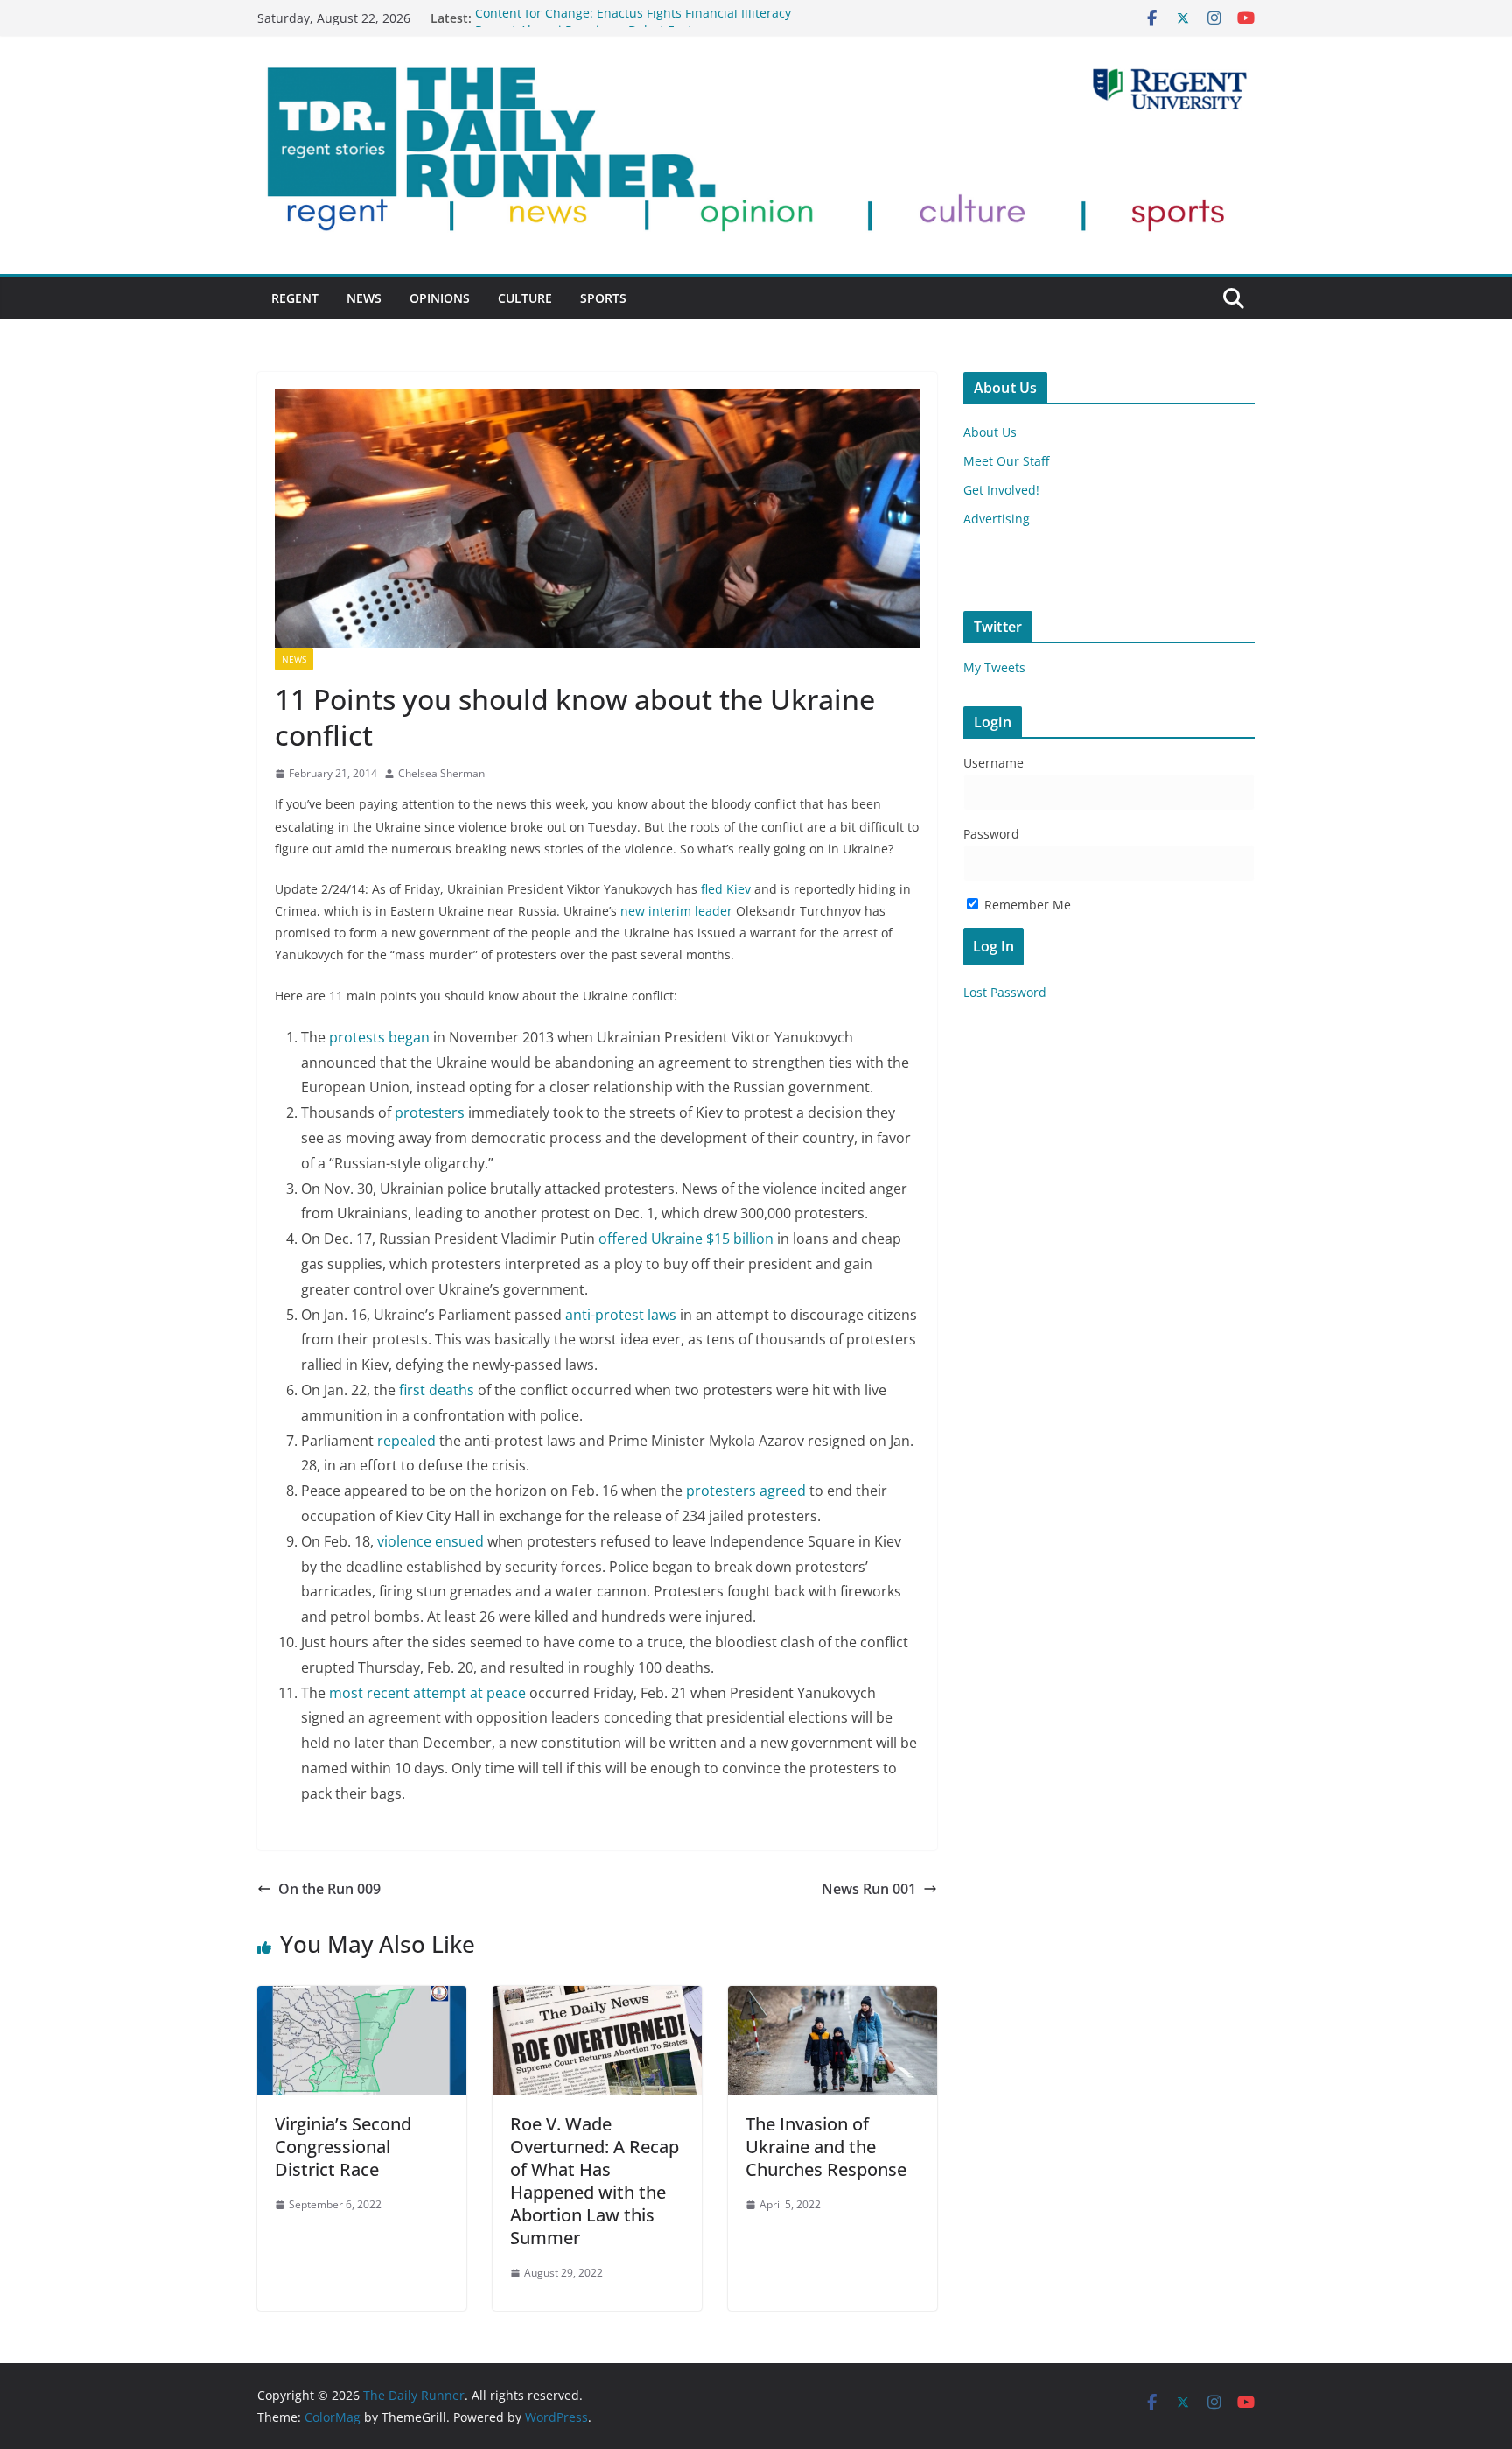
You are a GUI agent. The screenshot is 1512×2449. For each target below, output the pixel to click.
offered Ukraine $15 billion (686, 1239)
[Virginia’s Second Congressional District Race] (362, 1998)
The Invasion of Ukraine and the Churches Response (826, 2147)
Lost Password (1005, 992)
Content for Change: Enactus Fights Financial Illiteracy (633, 18)
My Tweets (994, 667)
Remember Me (1026, 905)
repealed (406, 1441)
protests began (379, 1037)
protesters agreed (746, 1491)
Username (994, 763)
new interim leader (675, 911)
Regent (295, 298)
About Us (990, 432)
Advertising (997, 519)
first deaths (437, 1390)
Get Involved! (1001, 490)
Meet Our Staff (1006, 461)
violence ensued (430, 1541)
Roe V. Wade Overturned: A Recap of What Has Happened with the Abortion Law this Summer (595, 2181)
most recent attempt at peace (427, 1693)
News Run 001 (869, 1889)
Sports (603, 298)
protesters (430, 1112)
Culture (525, 298)
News (364, 298)
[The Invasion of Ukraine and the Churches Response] (833, 1998)
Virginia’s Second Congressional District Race (343, 2147)
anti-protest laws (621, 1315)
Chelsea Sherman (441, 773)
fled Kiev (724, 889)
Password (991, 834)
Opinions (440, 298)
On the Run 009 (329, 1889)
